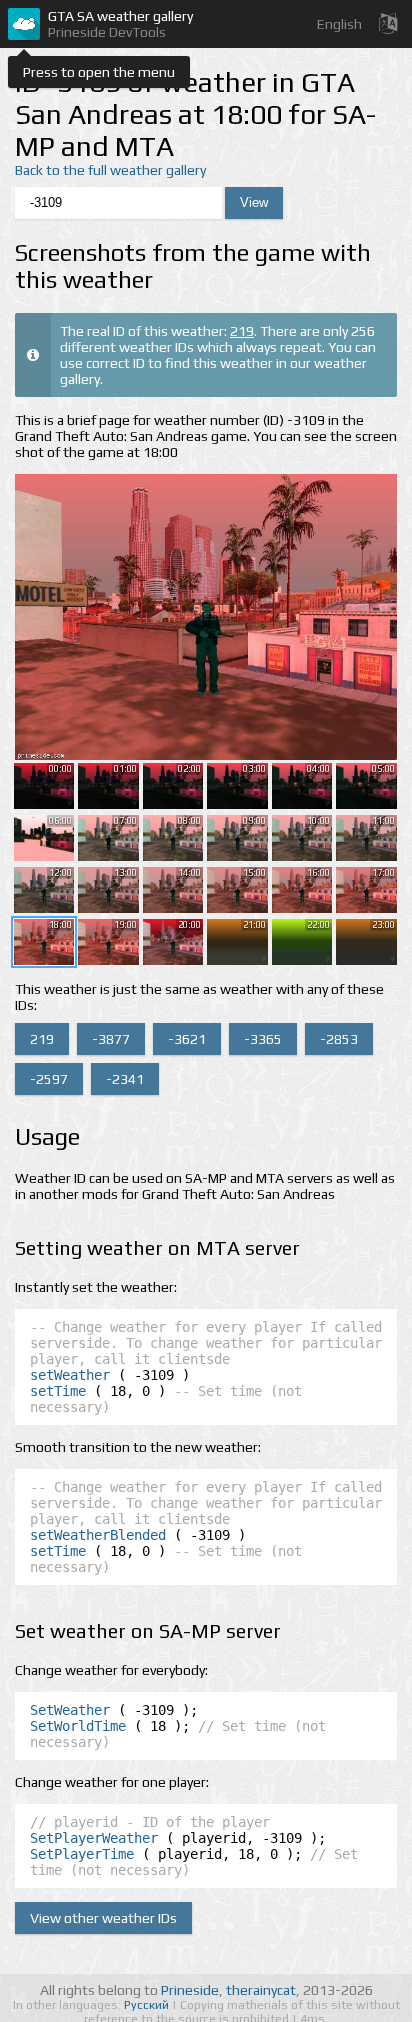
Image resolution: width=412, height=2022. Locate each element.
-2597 (49, 1079)
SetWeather (70, 1710)
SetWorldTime (78, 1726)
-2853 (339, 1039)
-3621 (187, 1039)
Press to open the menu (99, 72)
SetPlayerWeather (94, 1838)
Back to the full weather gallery (110, 170)
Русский (148, 2005)
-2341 (125, 1079)
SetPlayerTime (82, 1854)
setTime (58, 1391)
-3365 (263, 1039)
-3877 (111, 1039)
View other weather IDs (103, 1918)
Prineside (190, 1990)
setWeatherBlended (98, 1535)
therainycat (261, 1990)
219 (242, 331)
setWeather (70, 1375)
